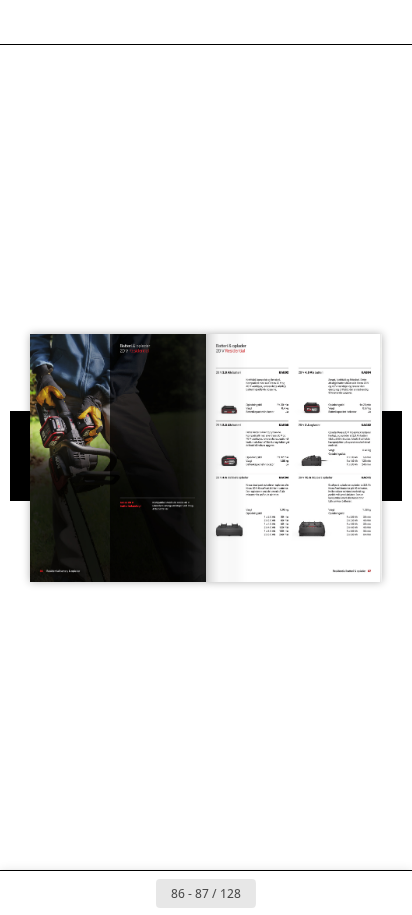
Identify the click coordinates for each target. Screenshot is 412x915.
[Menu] (28, 22)
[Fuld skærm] (384, 22)
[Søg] (72, 22)
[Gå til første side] (90, 893)
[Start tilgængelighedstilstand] (116, 22)
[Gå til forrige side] (134, 893)
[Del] (340, 22)
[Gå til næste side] (278, 893)
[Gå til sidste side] (322, 893)
